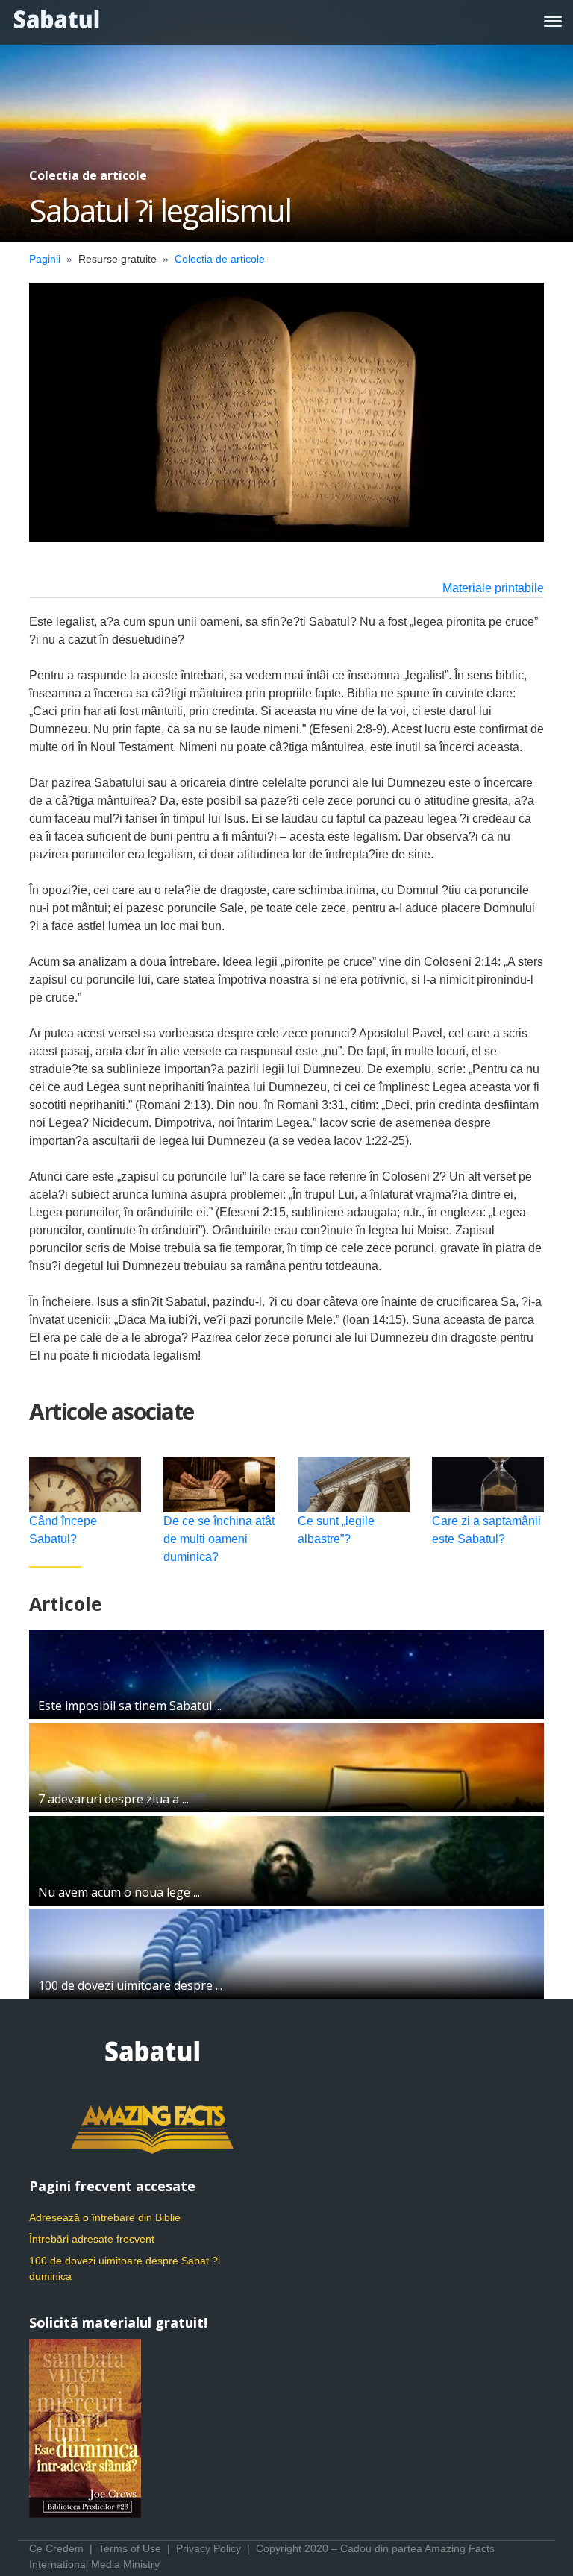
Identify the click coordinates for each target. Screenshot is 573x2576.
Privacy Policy (209, 2548)
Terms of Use (130, 2548)
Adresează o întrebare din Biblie (105, 2217)
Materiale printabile (493, 588)
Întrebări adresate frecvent (92, 2239)
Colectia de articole (220, 259)
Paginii (45, 259)
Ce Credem (56, 2548)
